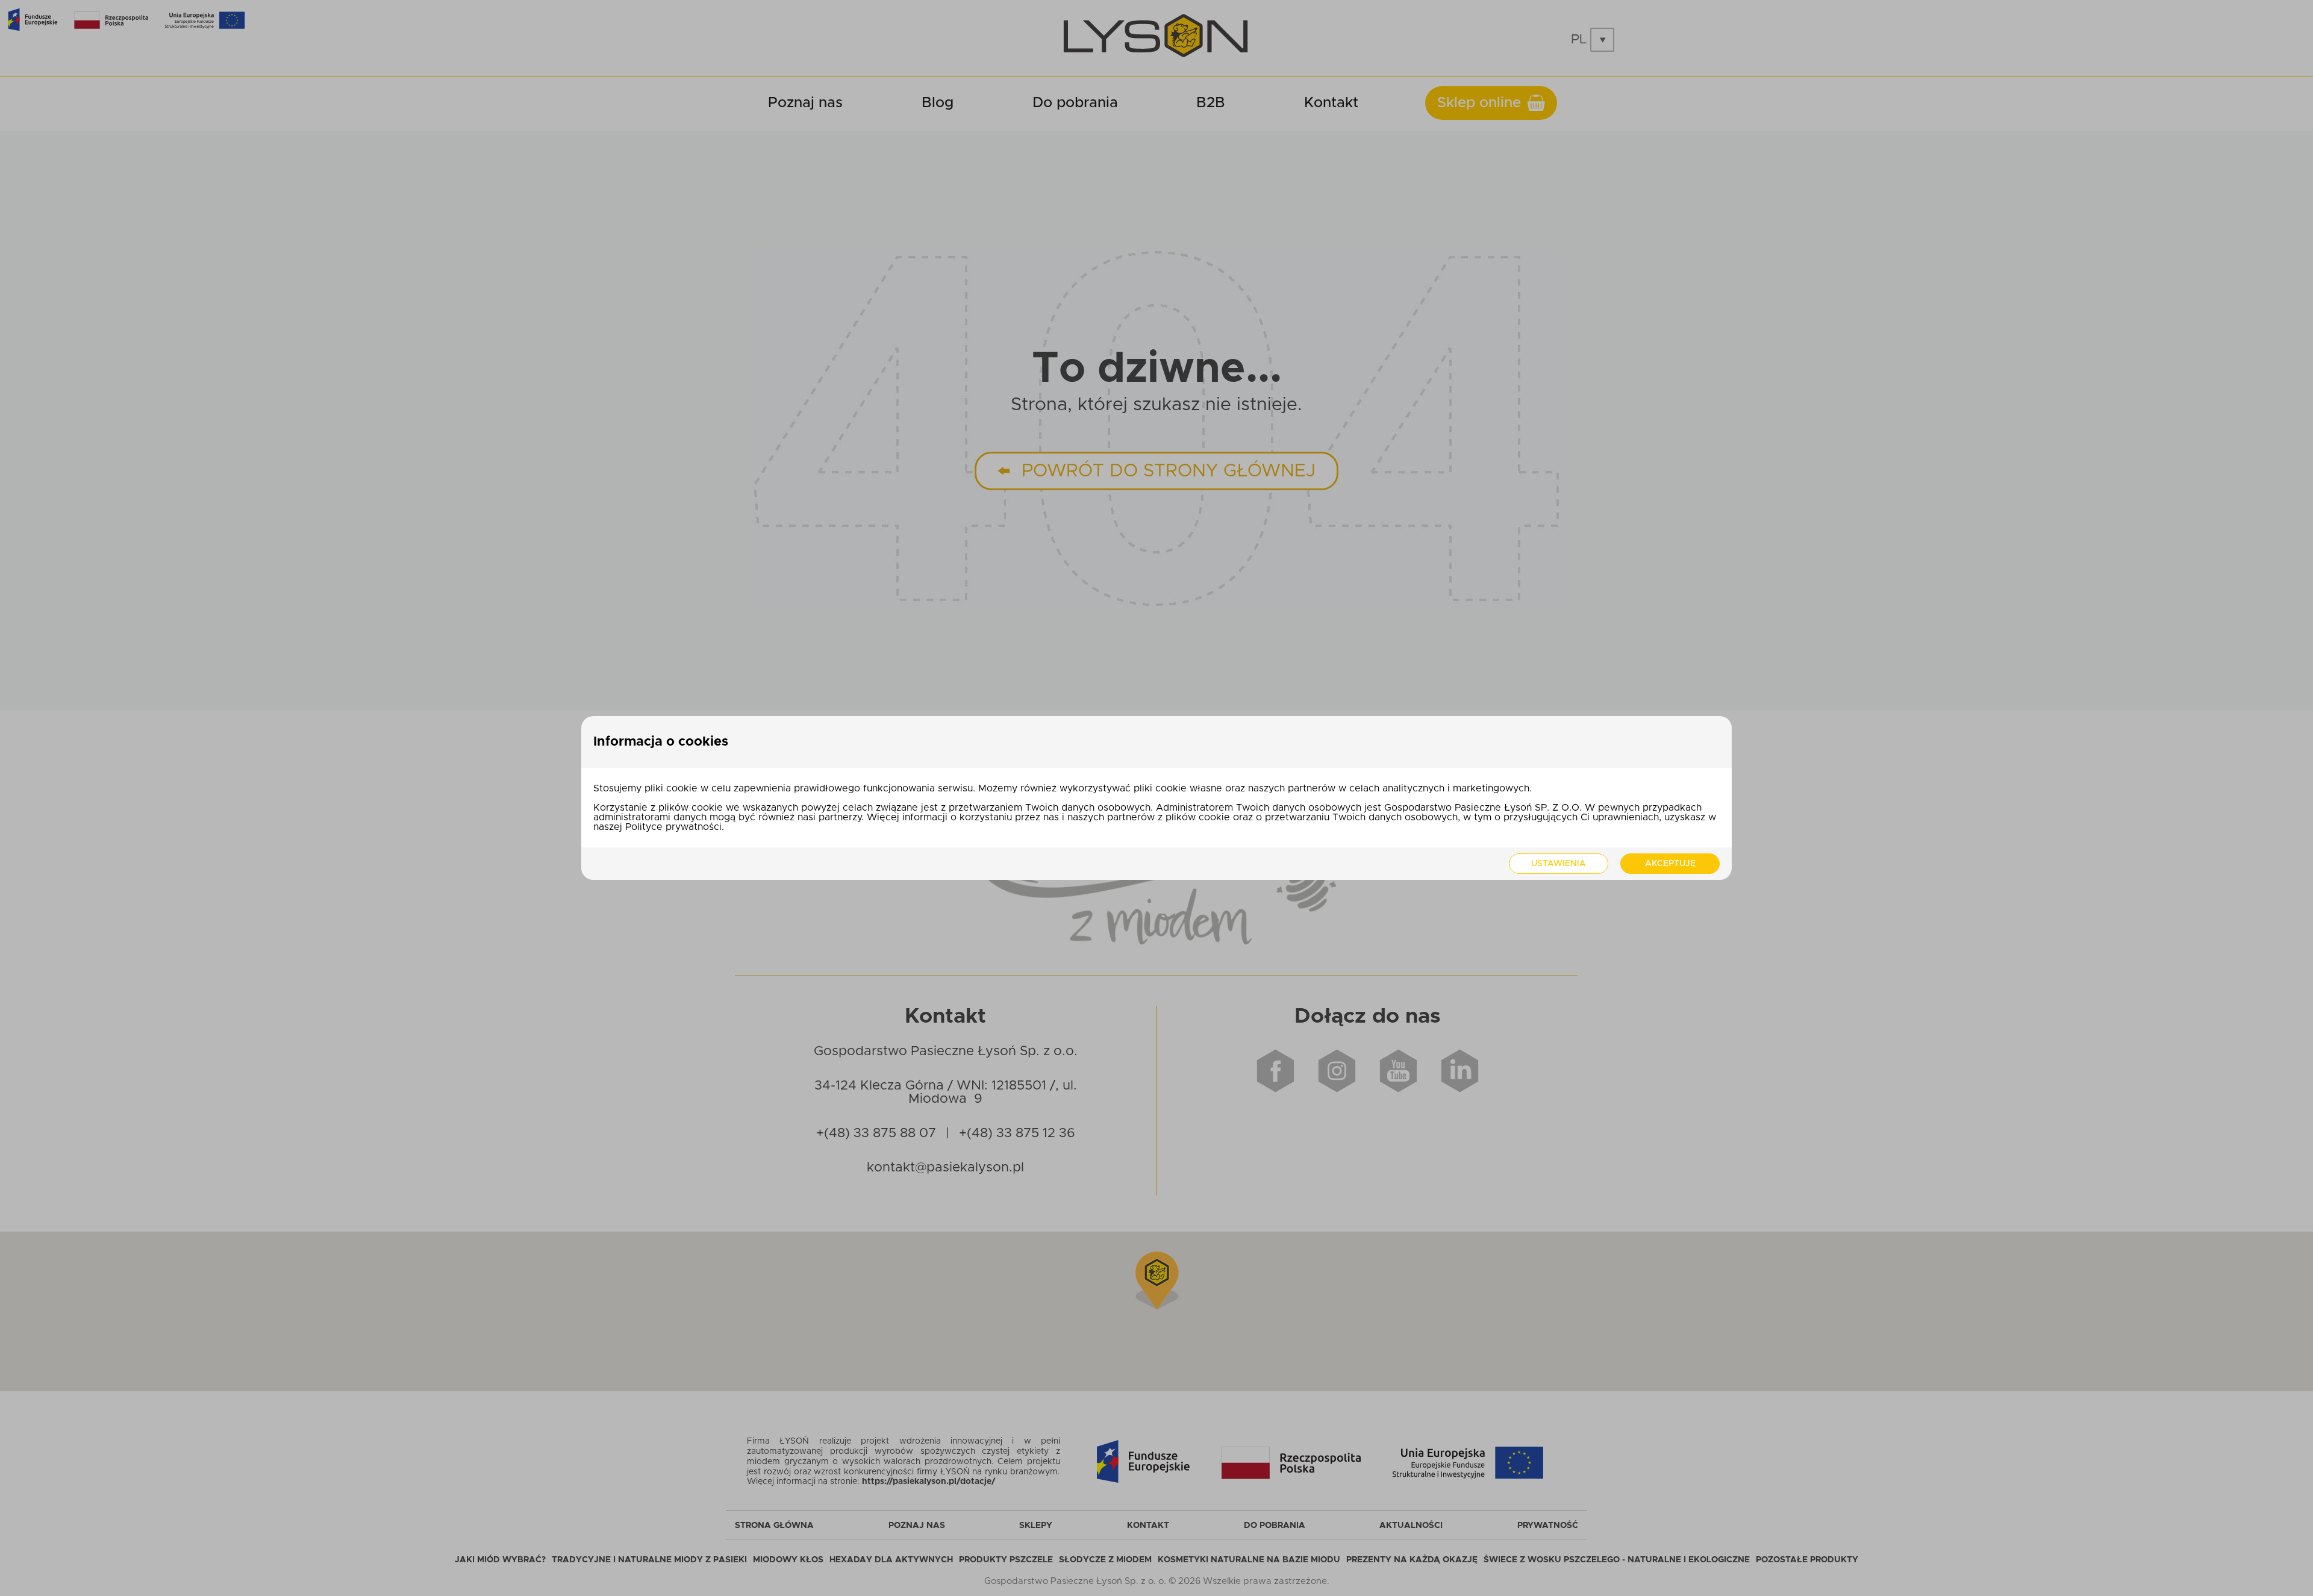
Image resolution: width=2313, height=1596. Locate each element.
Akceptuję (1670, 864)
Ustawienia (1559, 864)
